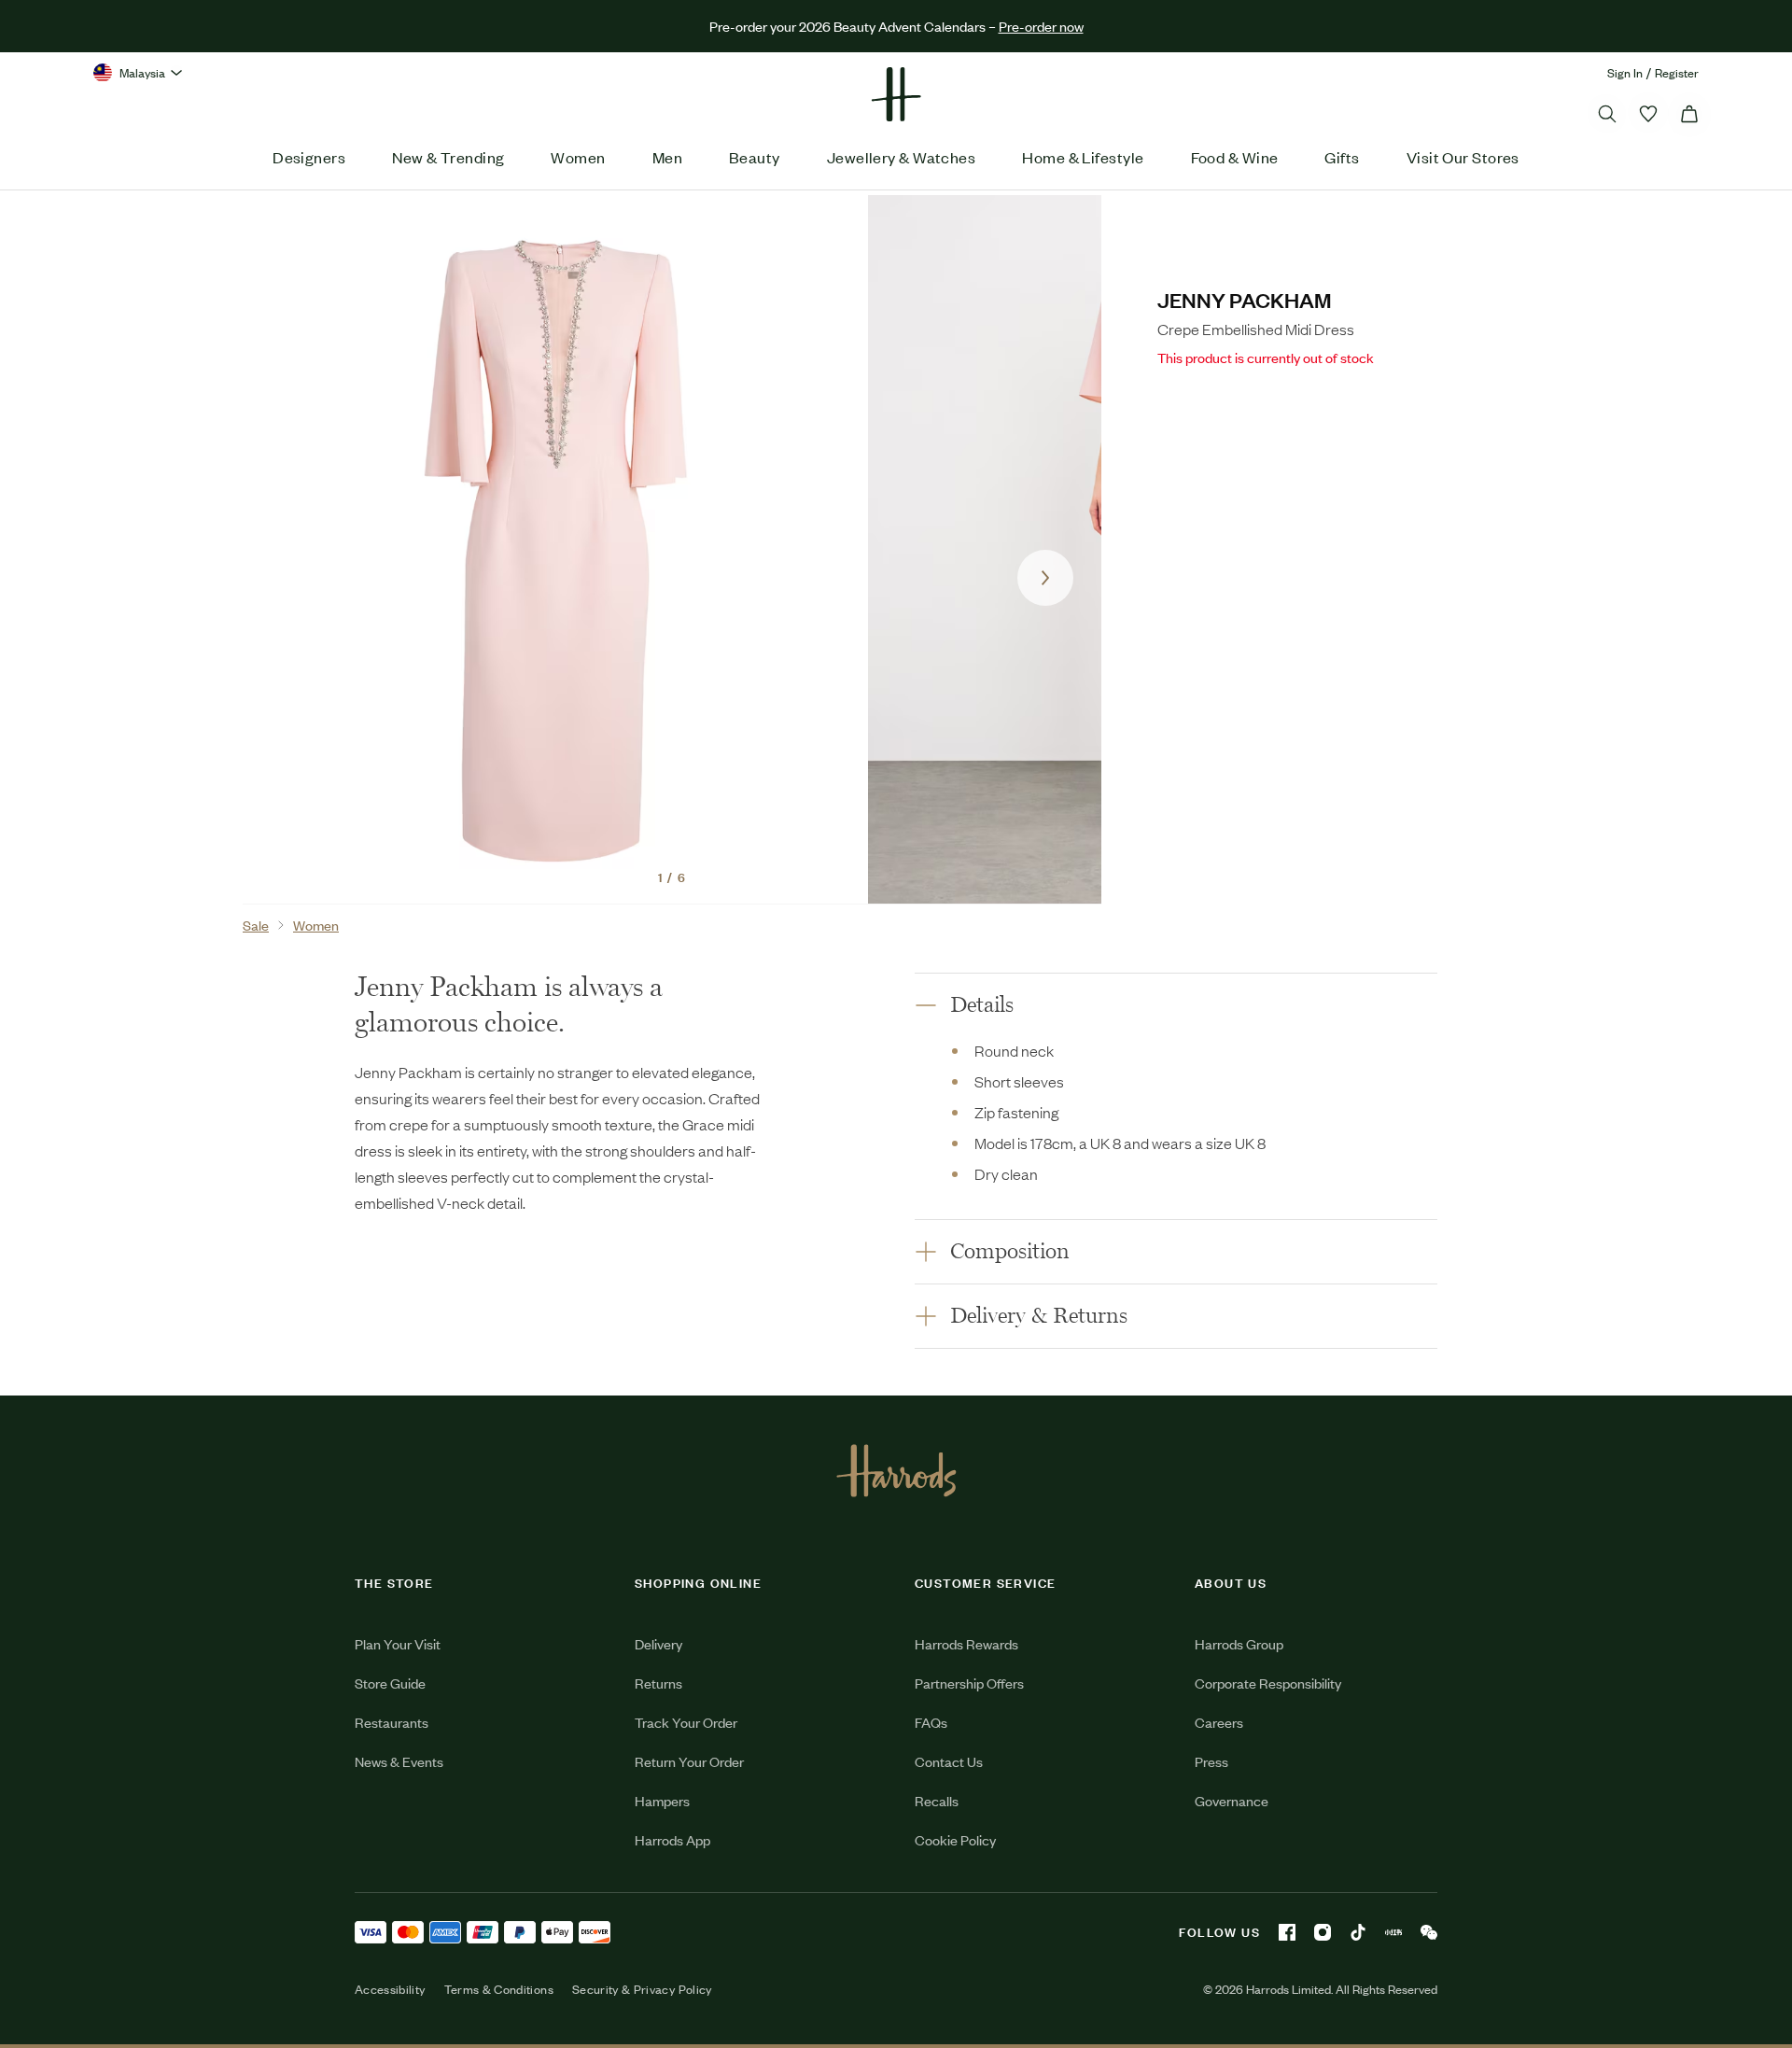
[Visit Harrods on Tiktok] (1358, 1932)
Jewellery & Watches (902, 157)
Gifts (1342, 157)
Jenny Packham (1245, 299)
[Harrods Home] (896, 94)
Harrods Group (1239, 1643)
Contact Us (949, 1761)
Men (667, 157)
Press (1211, 1761)
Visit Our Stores (1463, 157)
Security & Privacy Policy (642, 1989)
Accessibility (390, 1989)
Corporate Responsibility (1268, 1683)
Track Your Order (686, 1722)
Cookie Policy (955, 1839)
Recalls (937, 1800)
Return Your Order (689, 1761)
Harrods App (672, 1839)
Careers (1219, 1722)
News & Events (399, 1761)
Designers (309, 157)
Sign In (1625, 72)
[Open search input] (1607, 114)
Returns (658, 1683)
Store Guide (390, 1683)
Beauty (755, 157)
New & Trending (448, 157)
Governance (1232, 1800)
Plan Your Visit (398, 1643)
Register (1677, 72)
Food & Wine (1235, 157)
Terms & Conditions (499, 1989)
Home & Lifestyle (1083, 157)
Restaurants (392, 1722)
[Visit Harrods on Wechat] (1429, 1932)
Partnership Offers (969, 1683)
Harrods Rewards (966, 1643)
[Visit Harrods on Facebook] (1287, 1932)
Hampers (662, 1800)
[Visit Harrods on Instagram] (1323, 1932)
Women (578, 157)
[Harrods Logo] (896, 1470)
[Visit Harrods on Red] (1393, 1932)
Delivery (658, 1643)
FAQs (931, 1722)
